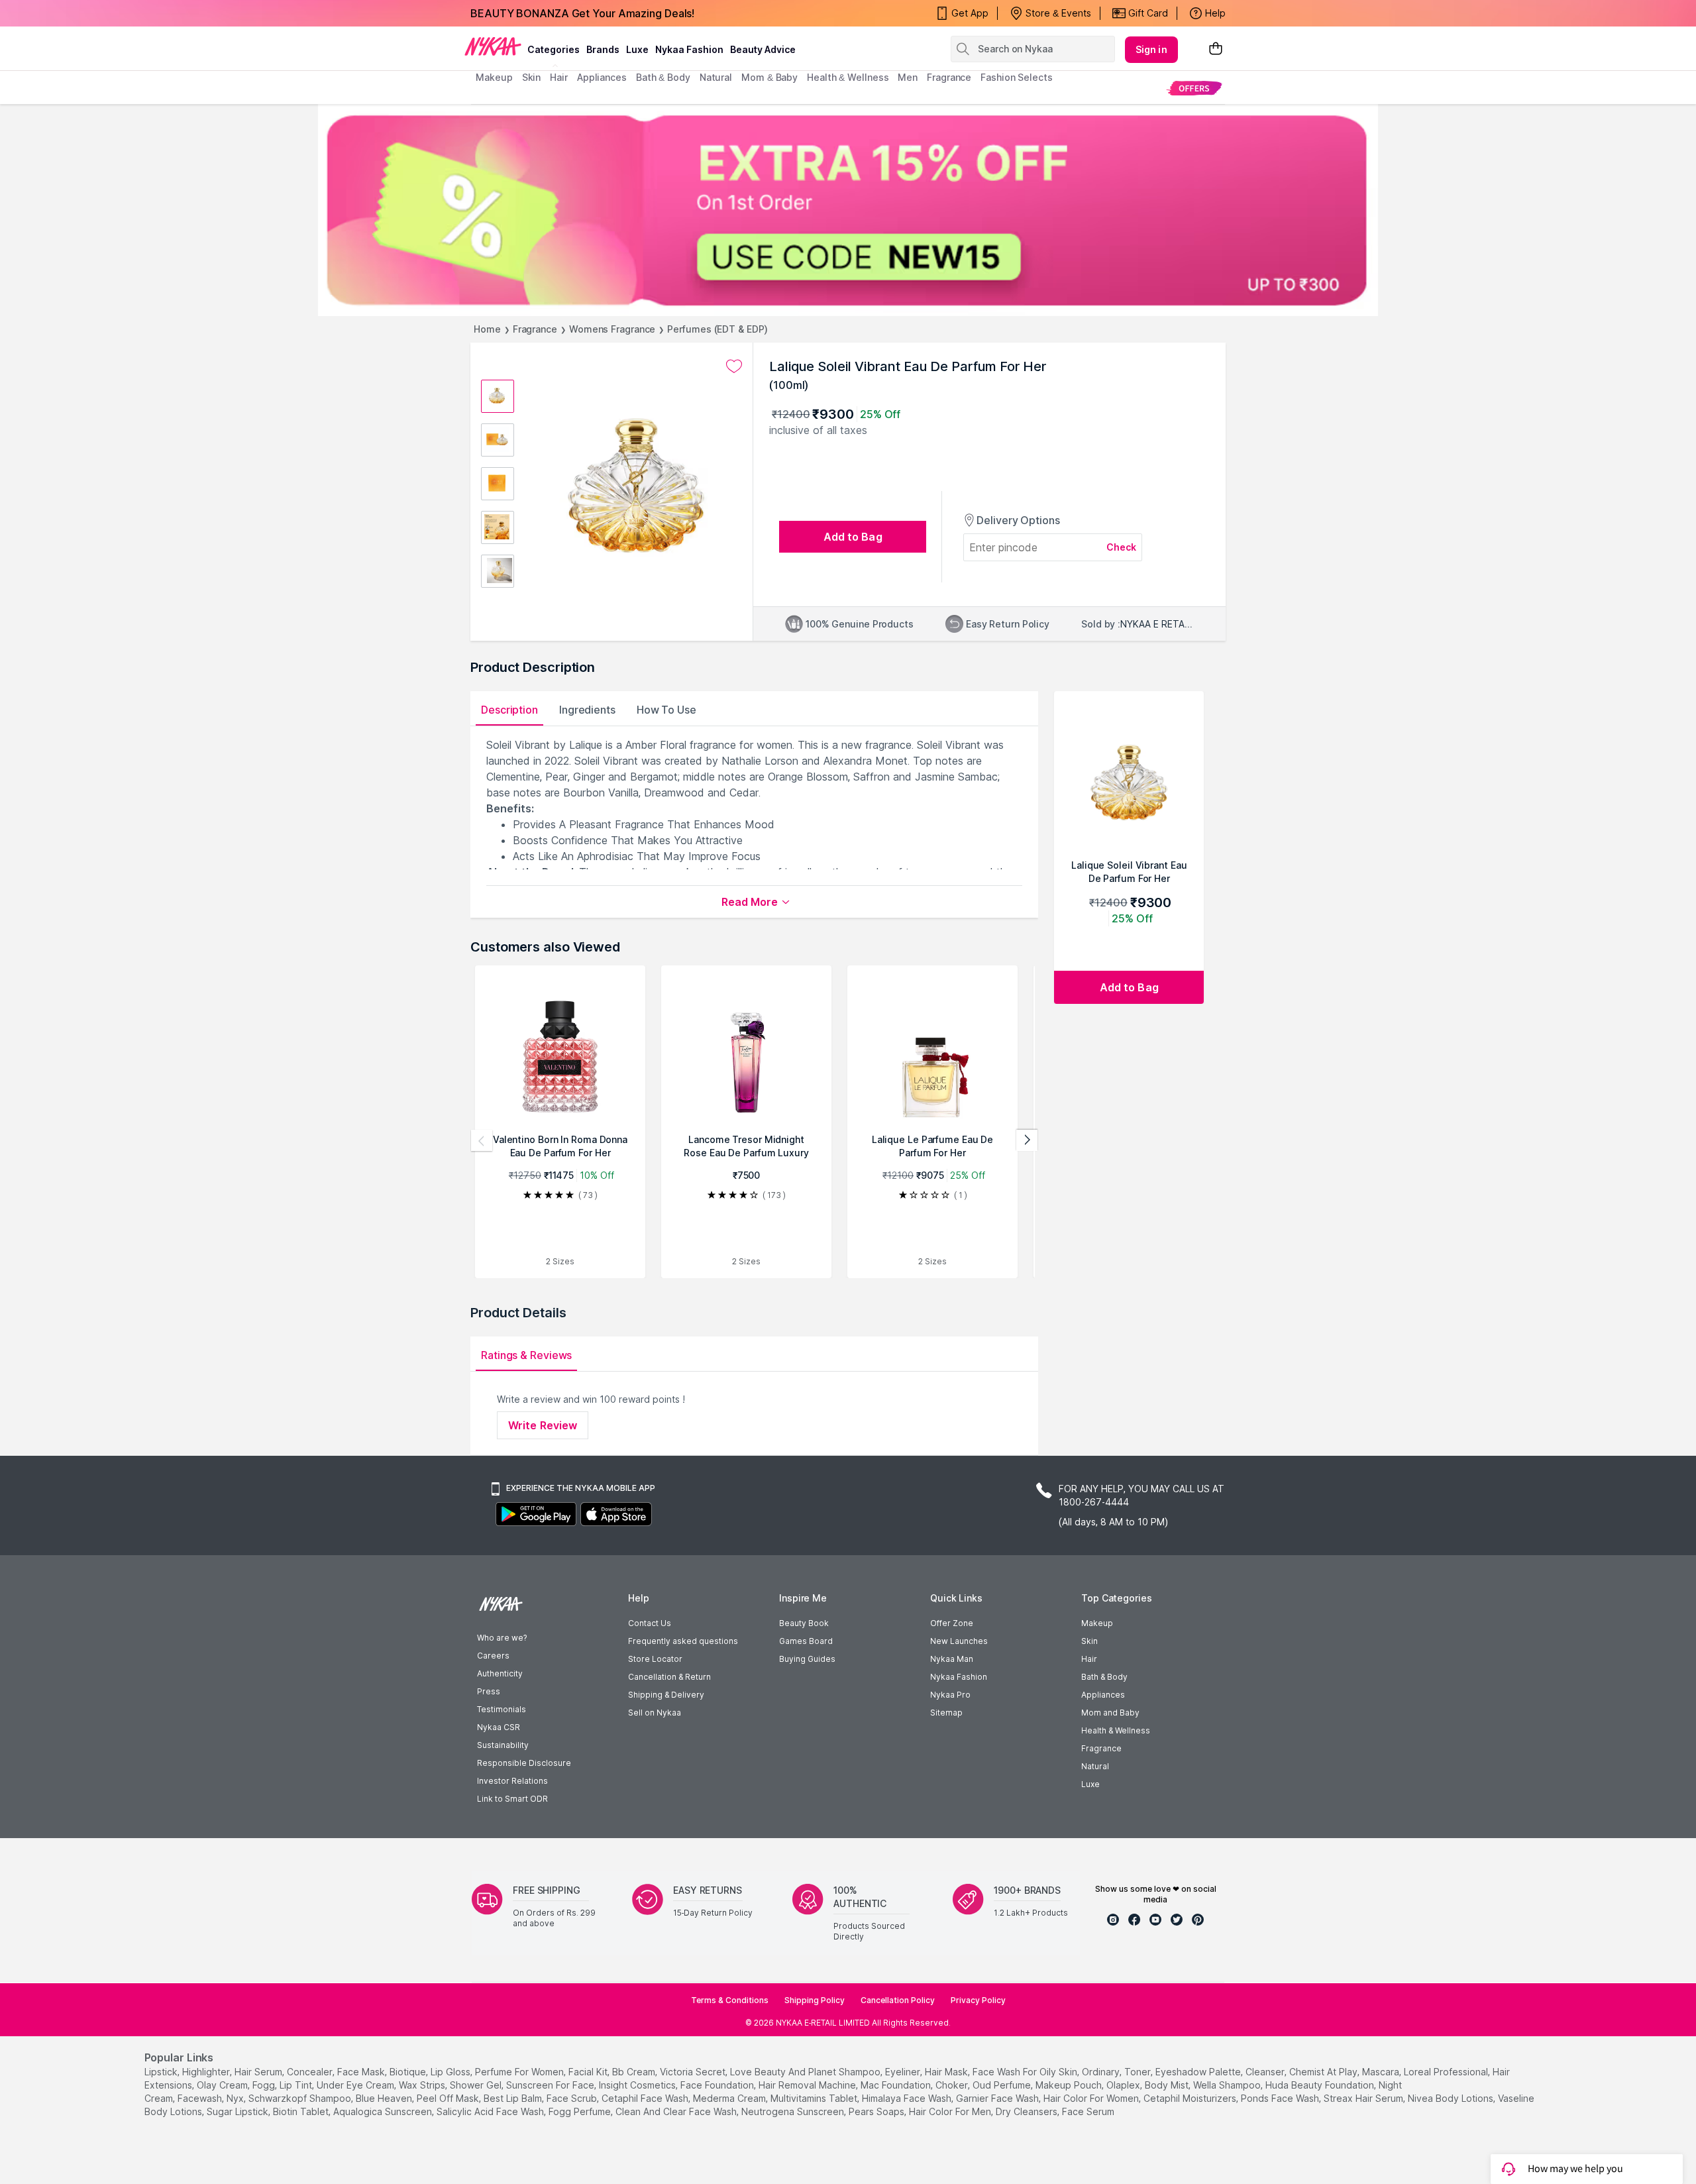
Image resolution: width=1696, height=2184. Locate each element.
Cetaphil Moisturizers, (1191, 2098)
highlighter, (207, 2072)
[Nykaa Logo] (493, 46)
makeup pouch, (1070, 2085)
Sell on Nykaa (655, 1713)
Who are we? (502, 1638)
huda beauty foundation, (1321, 2085)
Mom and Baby (1110, 1713)
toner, (1139, 2072)
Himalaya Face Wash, (908, 2098)
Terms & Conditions (730, 2000)
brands (603, 49)
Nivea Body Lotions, (1452, 2098)
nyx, (236, 2098)
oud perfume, (1003, 2085)
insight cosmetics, (638, 2085)
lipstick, (162, 2072)
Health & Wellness (1116, 1730)
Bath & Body (1104, 1677)
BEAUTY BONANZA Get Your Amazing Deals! (582, 13)
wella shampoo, (1228, 2085)
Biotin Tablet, (302, 2111)
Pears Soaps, (877, 2111)
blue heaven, (385, 2098)
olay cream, (223, 2085)
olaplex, (1124, 2085)
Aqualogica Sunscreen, (384, 2111)
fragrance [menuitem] (949, 77)
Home (487, 329)
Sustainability (503, 1745)
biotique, (409, 2072)
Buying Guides (807, 1659)
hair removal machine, (808, 2085)
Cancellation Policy (898, 2000)
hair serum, (259, 2072)
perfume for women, (520, 2072)
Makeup (1097, 1623)
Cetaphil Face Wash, (646, 2098)
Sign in (1151, 49)
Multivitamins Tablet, (815, 2098)
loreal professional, (1447, 2072)
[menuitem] (1194, 88)
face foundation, (718, 2085)
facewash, (201, 2098)
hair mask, (947, 2072)
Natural (1095, 1766)
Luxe (1090, 1784)
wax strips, (423, 2085)
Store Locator (655, 1659)
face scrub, (573, 2098)
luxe (637, 49)
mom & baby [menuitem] (769, 77)
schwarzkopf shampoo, (301, 2098)
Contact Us (650, 1623)
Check (1122, 547)
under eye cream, (356, 2085)
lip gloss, (451, 2072)
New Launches (959, 1641)
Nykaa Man (952, 1659)
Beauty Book (804, 1623)
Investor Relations (512, 1781)
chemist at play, (1324, 2072)
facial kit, (589, 2072)
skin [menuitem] (532, 77)
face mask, (362, 2072)
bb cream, (635, 2072)
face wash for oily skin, (1026, 2072)
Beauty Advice (763, 49)
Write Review (543, 1425)
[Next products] (1027, 1140)
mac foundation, (897, 2085)
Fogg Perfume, (581, 2111)
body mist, (1168, 2085)
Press (489, 1691)
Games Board (806, 1641)
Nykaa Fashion (689, 49)
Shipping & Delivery (666, 1695)
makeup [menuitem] (494, 77)
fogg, (265, 2085)
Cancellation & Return (669, 1677)
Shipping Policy (815, 2000)
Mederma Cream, (730, 2098)
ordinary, (1102, 2072)
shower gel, (477, 2085)
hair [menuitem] (559, 77)
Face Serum (1088, 2111)
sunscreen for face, (551, 2085)
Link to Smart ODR (512, 1799)
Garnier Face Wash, (998, 2098)
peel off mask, (449, 2098)
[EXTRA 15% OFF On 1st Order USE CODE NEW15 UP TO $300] (848, 210)
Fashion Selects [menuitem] (1017, 77)
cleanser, (1266, 2072)
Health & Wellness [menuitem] (848, 77)
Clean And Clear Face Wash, (677, 2111)
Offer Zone (952, 1623)
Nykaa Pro (950, 1695)
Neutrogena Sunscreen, (794, 2111)
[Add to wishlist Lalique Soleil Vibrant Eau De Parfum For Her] (734, 366)
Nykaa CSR (499, 1727)
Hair (1089, 1659)
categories (554, 49)
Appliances (1103, 1695)
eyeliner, (904, 2072)
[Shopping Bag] (1216, 49)
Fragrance (535, 329)
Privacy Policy (978, 2000)
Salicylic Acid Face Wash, (491, 2111)
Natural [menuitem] (716, 77)
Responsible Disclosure (524, 1763)
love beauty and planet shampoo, (806, 2072)
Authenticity (500, 1673)
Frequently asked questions (683, 1641)
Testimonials (502, 1709)
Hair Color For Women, (1092, 2098)
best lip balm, (514, 2098)
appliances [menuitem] (602, 77)
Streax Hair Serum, (1364, 2098)
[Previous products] (482, 1140)
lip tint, (297, 2085)
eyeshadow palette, (1199, 2072)
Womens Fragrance (612, 329)
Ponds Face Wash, (1281, 2098)
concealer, (311, 2072)
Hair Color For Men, (951, 2111)
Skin (1089, 1641)
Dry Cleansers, (1028, 2111)
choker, (953, 2085)
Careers (493, 1656)
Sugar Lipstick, (238, 2111)
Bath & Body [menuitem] (663, 77)
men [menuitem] (908, 77)
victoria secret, (694, 2072)
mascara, (1382, 2072)
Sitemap (946, 1713)
